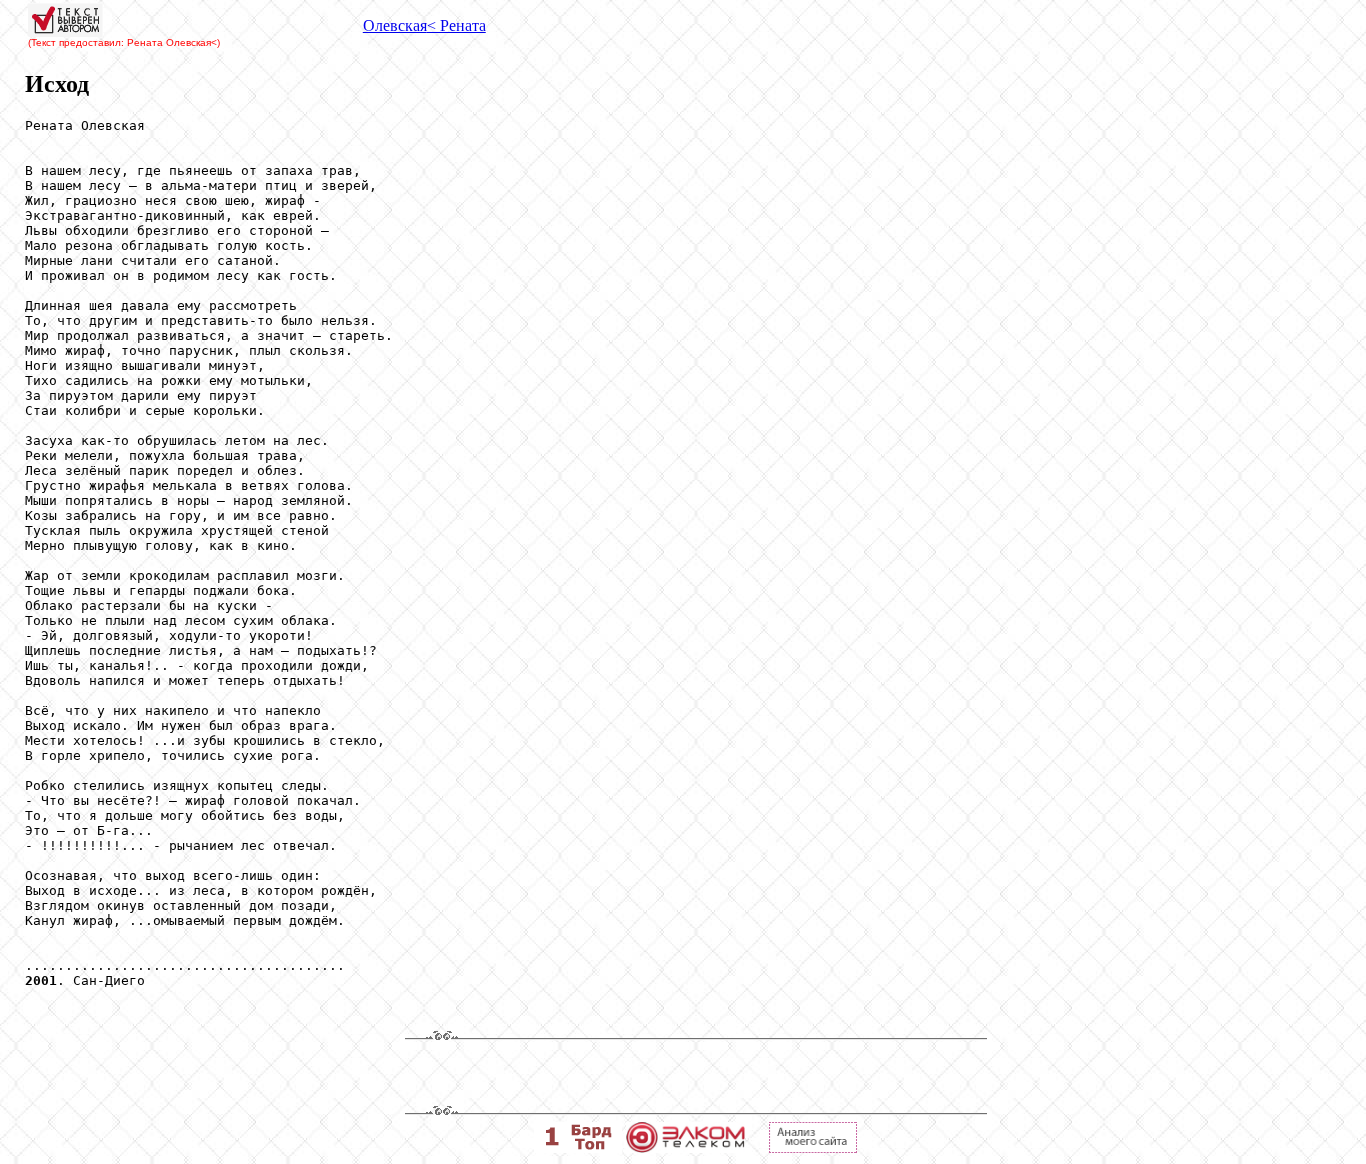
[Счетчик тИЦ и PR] (813, 1147)
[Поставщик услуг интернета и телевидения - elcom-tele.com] (685, 1147)
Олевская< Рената (424, 25)
